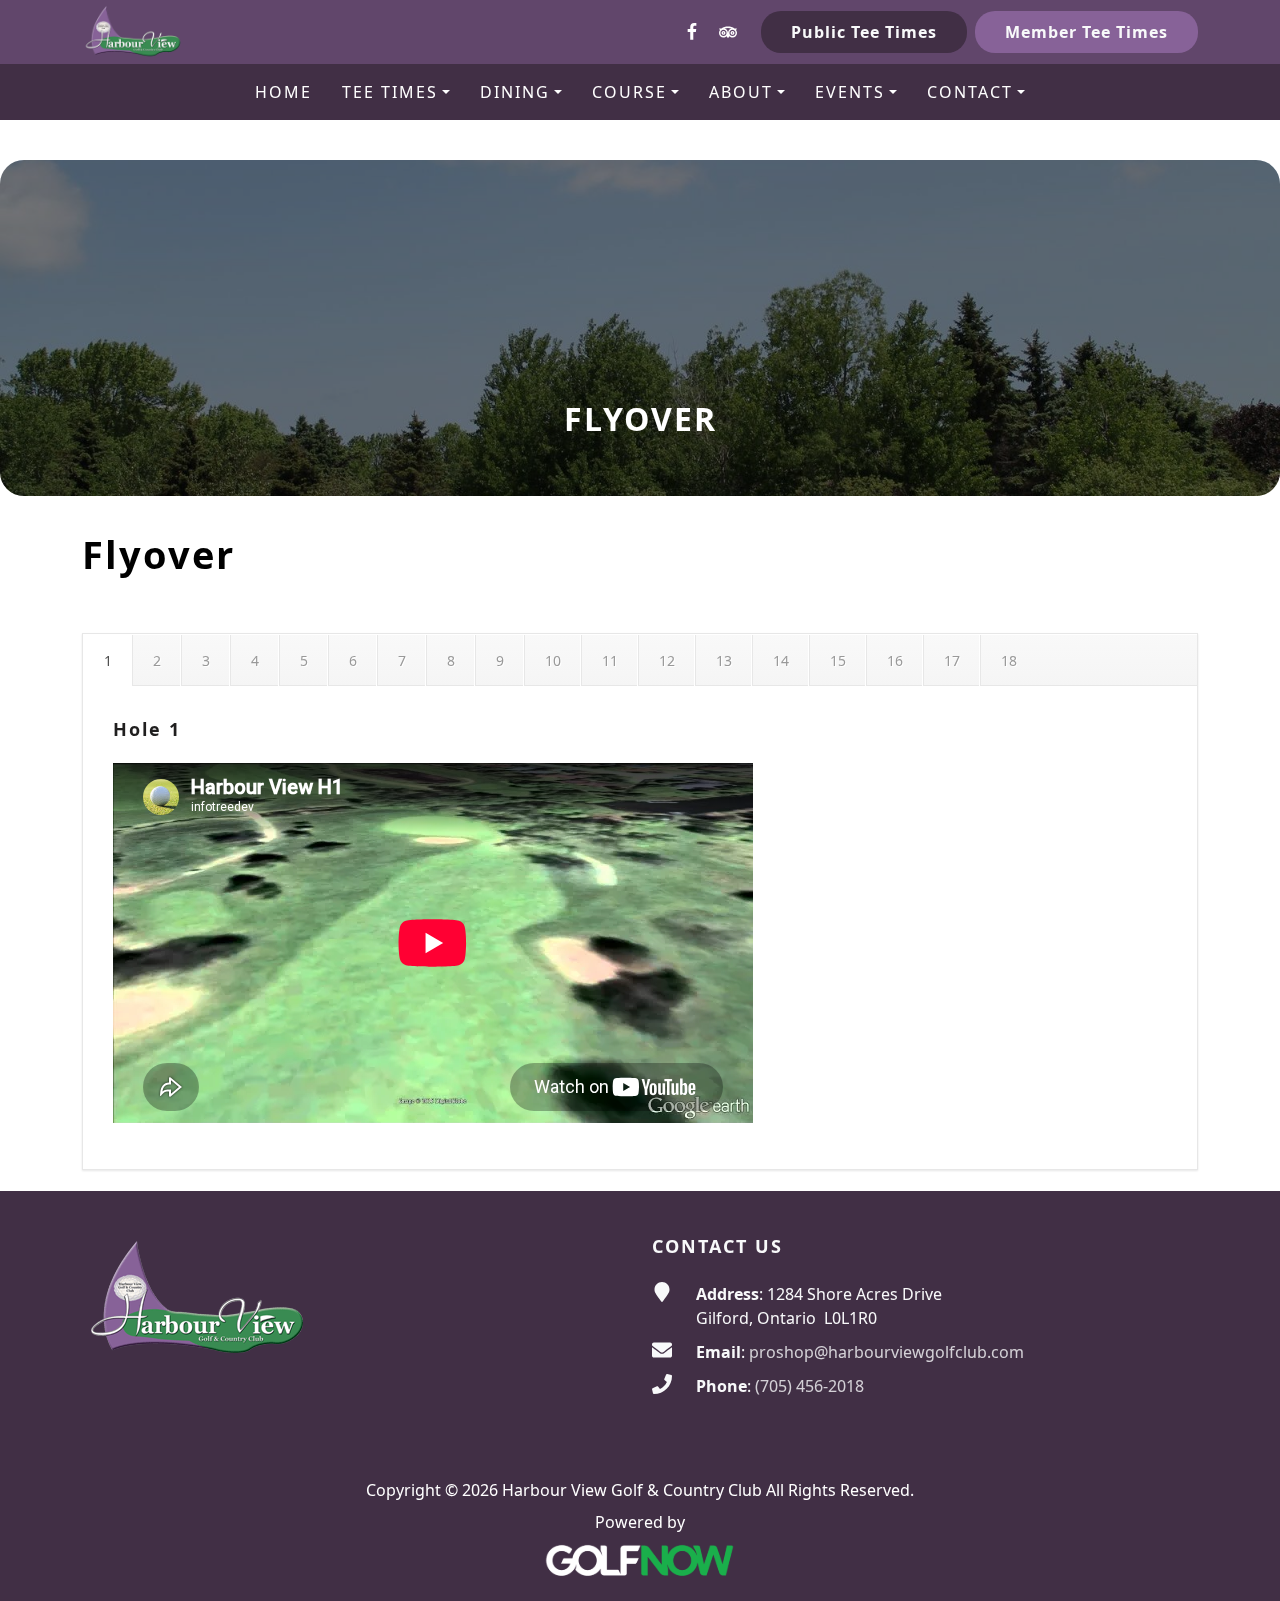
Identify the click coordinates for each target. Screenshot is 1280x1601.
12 (667, 660)
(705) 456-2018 (809, 1386)
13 (724, 660)
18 (1009, 660)
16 (895, 660)
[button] (396, 92)
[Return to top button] (1241, 1153)
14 (781, 660)
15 (838, 660)
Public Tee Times (864, 32)
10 (553, 660)
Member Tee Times (1086, 32)
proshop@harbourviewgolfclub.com (886, 1352)
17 (952, 660)
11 (610, 660)
